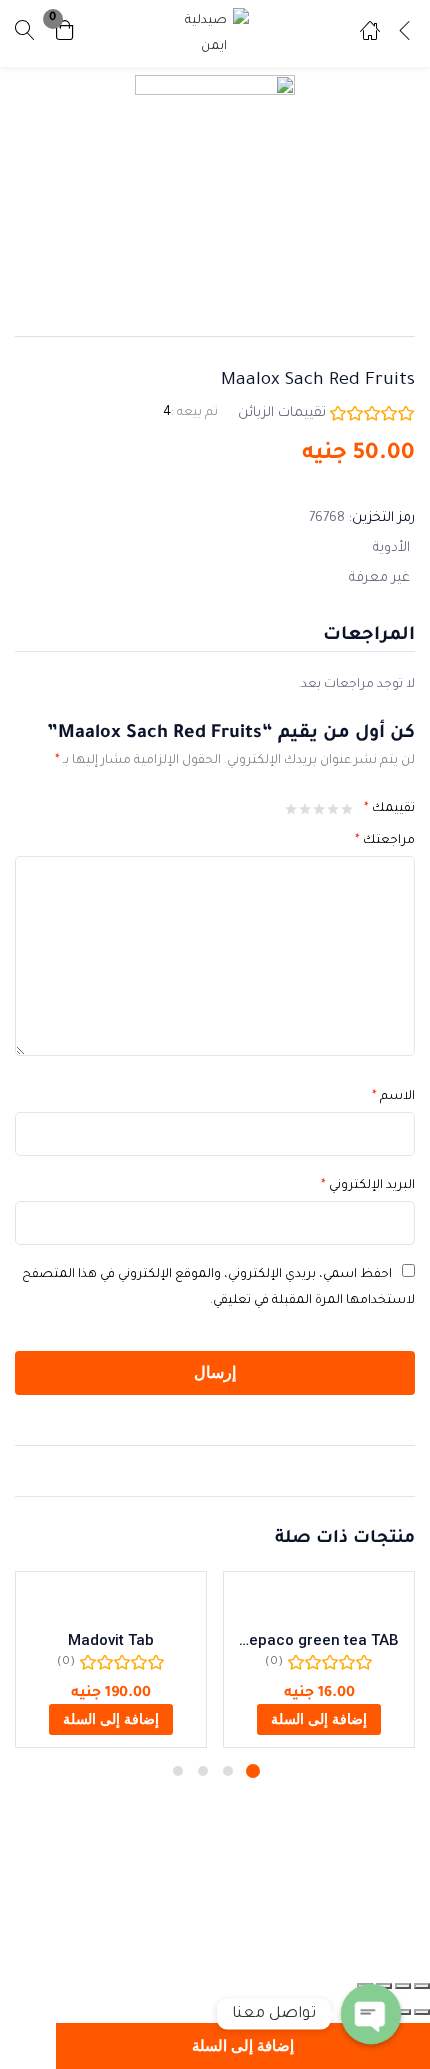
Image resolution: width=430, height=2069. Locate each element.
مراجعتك (385, 841)
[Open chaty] (371, 2014)
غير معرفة (379, 578)
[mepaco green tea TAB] (319, 1600)
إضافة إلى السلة (243, 2046)
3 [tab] (203, 1771)
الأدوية (391, 548)
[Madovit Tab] (111, 1600)
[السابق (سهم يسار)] (422, 2012)
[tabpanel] (319, 1659)
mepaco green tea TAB (319, 1640)
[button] (65, 33)
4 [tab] (178, 1771)
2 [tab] (228, 1771)
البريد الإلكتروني (368, 1186)
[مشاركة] (403, 1986)
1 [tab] (253, 1771)
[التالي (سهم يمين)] (403, 2012)
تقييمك (389, 809)
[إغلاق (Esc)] (422, 1986)
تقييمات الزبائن (282, 413)
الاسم (393, 1097)
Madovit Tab (111, 1640)
